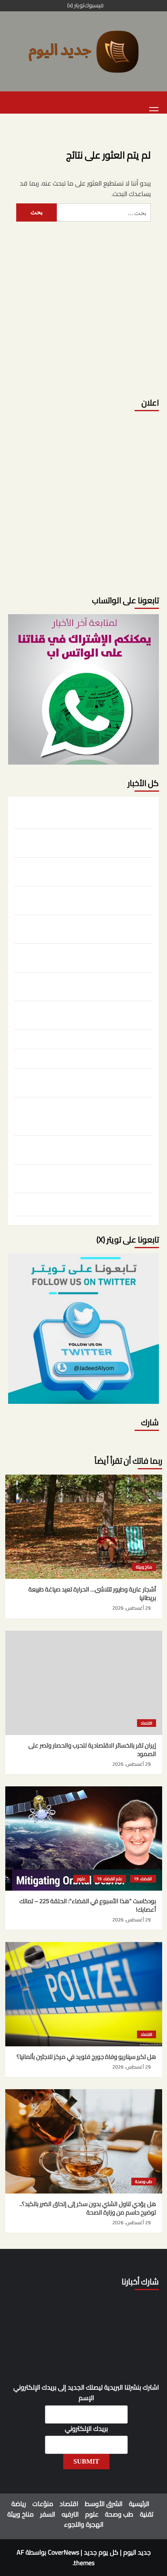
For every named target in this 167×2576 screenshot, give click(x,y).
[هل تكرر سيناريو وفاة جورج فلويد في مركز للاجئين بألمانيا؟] (84, 1994)
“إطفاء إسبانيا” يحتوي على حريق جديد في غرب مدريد (89, 1058)
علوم (81, 1879)
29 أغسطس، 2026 (132, 1608)
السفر (48, 2514)
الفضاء (146, 1879)
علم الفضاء (112, 1879)
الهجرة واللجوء (84, 2524)
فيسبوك (94, 6)
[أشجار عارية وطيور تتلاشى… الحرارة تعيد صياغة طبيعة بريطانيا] (84, 1527)
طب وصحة (143, 2182)
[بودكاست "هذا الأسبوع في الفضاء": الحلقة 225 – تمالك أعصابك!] (84, 1838)
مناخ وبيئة (144, 1567)
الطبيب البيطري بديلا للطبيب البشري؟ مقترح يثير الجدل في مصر (85, 1149)
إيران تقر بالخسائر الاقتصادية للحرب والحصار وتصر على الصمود (89, 842)
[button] (154, 110)
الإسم (86, 2398)
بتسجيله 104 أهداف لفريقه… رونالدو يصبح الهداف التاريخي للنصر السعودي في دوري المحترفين (91, 1014)
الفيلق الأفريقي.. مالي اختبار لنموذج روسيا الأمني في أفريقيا (89, 1206)
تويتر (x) (76, 6)
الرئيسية (139, 2504)
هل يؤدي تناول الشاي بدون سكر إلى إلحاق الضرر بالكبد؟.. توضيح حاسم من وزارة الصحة (85, 928)
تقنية (147, 2514)
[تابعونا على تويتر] (83, 689)
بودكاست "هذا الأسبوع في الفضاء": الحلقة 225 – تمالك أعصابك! (85, 871)
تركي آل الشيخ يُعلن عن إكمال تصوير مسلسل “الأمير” (88, 1038)
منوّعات (43, 2504)
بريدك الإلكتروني (86, 2429)
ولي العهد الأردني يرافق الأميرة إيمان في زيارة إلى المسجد (92, 1177)
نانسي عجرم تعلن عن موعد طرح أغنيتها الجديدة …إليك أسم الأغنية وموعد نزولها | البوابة (87, 985)
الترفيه (70, 2514)
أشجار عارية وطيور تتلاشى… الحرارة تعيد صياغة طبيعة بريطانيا (89, 813)
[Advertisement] (83, 305)
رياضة (19, 2504)
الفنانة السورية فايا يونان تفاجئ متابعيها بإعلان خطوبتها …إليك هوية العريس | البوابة (84, 957)
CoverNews (63, 2552)
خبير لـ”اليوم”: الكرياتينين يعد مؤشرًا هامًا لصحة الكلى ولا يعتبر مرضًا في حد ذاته (85, 1082)
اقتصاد (147, 1723)
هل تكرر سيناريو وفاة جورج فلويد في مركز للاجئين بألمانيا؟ (93, 899)
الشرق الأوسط (104, 2504)
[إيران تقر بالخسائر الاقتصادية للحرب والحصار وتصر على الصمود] (84, 1683)
